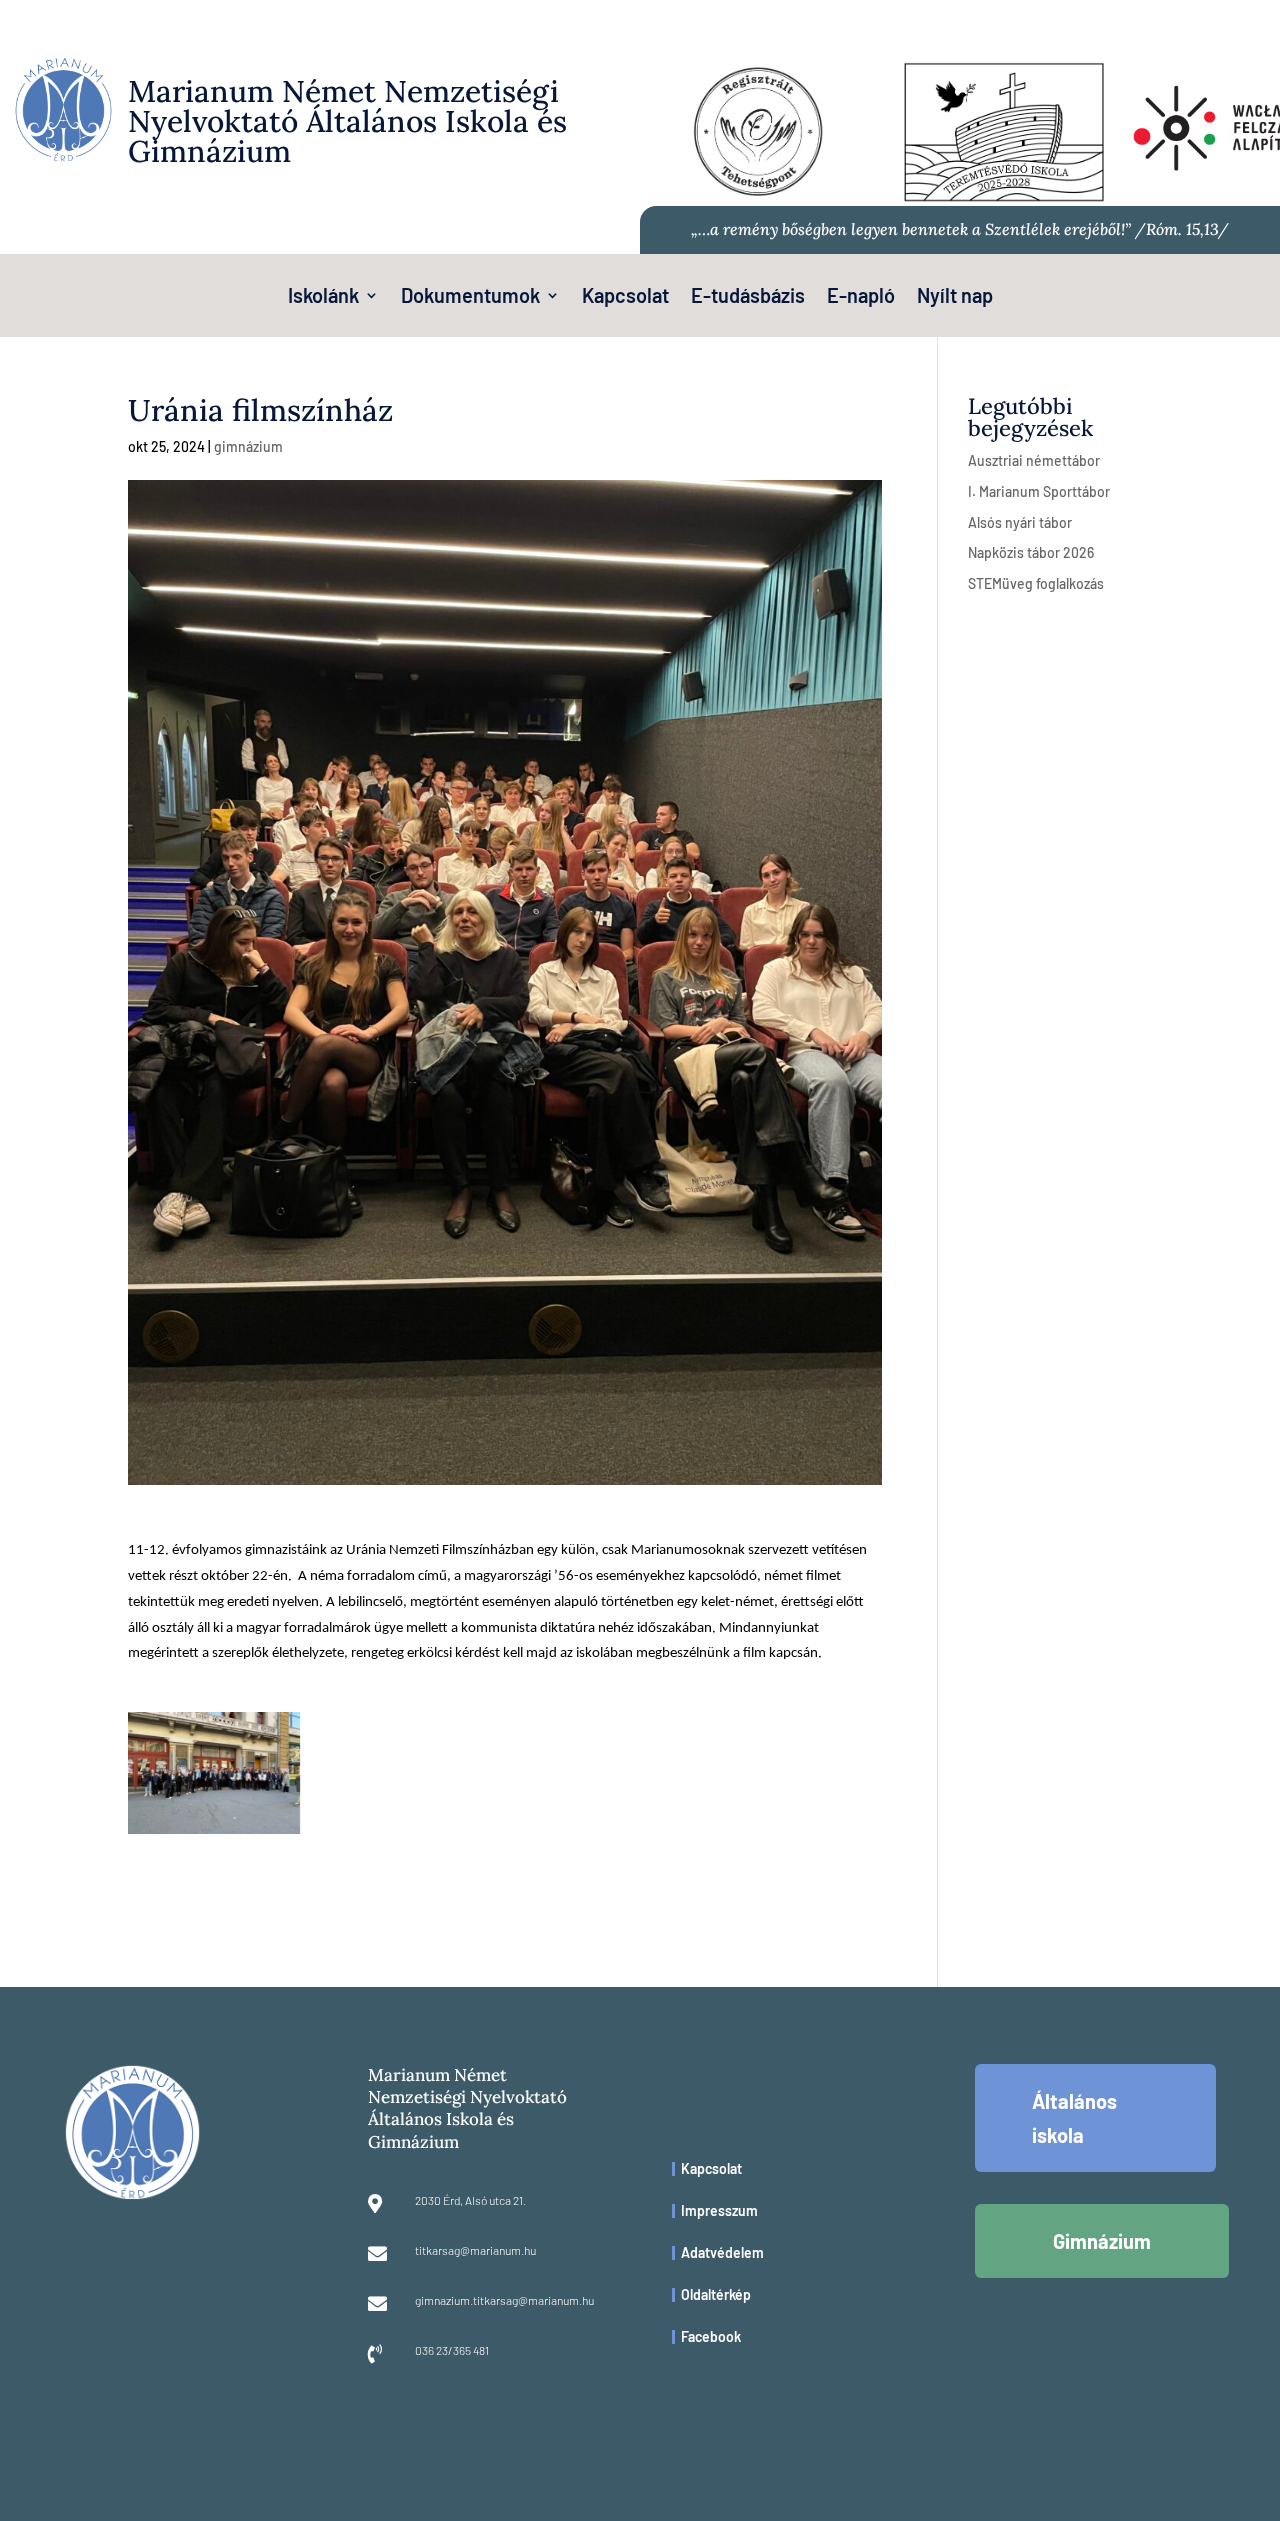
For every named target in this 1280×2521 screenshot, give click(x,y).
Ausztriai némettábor (1034, 460)
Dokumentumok (470, 297)
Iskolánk (323, 297)
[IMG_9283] (214, 1833)
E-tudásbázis (748, 297)
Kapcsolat (625, 297)
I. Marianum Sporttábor (1039, 491)
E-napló (861, 297)
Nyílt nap (955, 297)
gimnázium (248, 446)
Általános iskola (1074, 2118)
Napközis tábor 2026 (1031, 552)
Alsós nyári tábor (1020, 522)
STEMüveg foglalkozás (1036, 583)
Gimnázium (1102, 2241)
